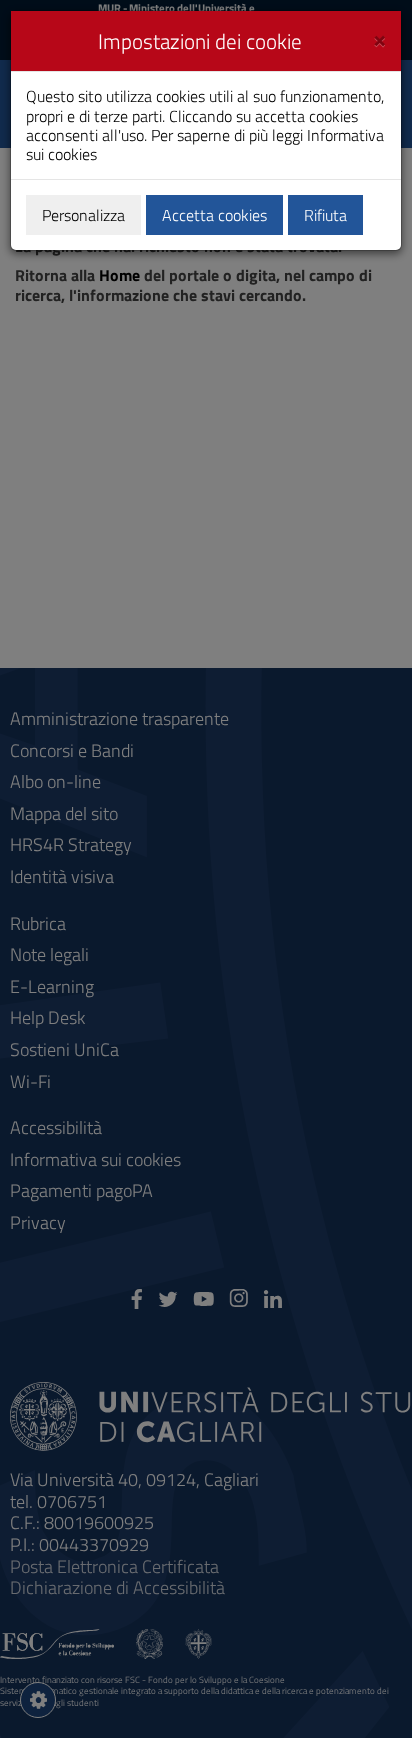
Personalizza (83, 215)
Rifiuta (325, 215)
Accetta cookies (214, 215)
